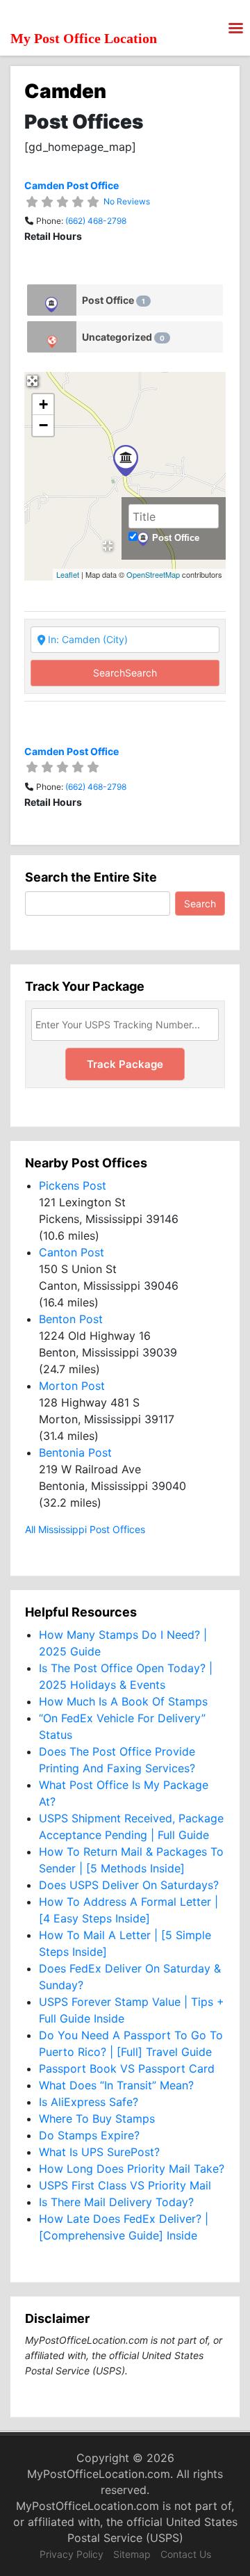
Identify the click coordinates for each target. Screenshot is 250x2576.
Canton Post (72, 1252)
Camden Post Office (72, 185)
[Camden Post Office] (126, 461)
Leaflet (68, 574)
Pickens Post (73, 1185)
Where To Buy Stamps (97, 2119)
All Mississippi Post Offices (85, 1529)
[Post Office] (52, 300)
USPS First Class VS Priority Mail (125, 2185)
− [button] (43, 425)
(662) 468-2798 (96, 221)
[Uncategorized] (52, 337)
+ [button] (43, 404)
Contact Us (186, 2554)
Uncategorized (123, 337)
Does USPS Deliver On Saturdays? (129, 1885)
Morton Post (72, 1386)
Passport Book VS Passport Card (127, 2068)
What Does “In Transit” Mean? (116, 2085)
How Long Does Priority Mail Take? (132, 2169)
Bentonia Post (75, 1452)
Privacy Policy (72, 2554)
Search (125, 673)
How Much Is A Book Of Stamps (123, 1701)
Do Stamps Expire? (89, 2135)
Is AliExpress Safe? (89, 2102)
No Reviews (127, 201)
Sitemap (132, 2554)
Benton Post (71, 1319)
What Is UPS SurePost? (99, 2152)
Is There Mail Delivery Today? (116, 2202)
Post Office (114, 300)
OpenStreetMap (153, 574)
